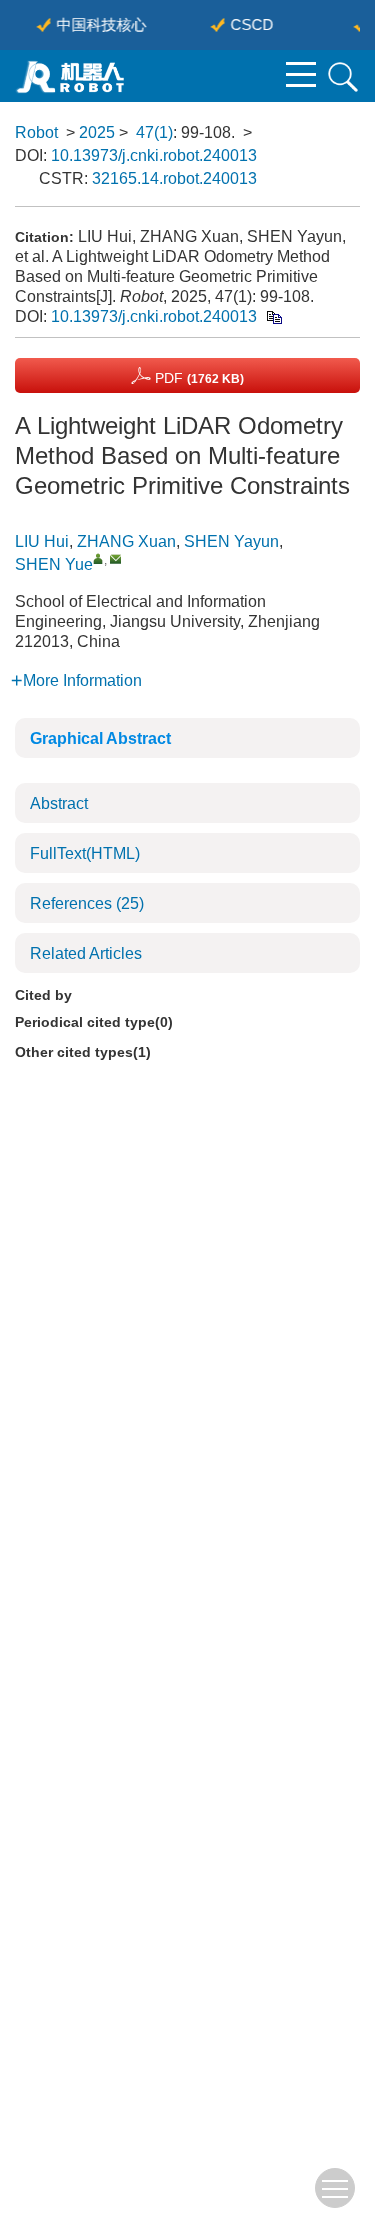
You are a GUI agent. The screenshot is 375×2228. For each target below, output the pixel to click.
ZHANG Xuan (126, 541)
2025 (97, 132)
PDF (197, 378)
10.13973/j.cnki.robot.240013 (154, 155)
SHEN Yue (54, 564)
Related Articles (86, 953)
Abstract (59, 803)
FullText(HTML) (85, 853)
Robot (36, 132)
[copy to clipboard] (273, 316)
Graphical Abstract (100, 738)
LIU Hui (42, 541)
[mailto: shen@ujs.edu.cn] (115, 558)
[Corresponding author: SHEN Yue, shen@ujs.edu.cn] (98, 558)
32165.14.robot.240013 (174, 178)
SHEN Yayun (231, 541)
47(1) (154, 132)
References (87, 903)
